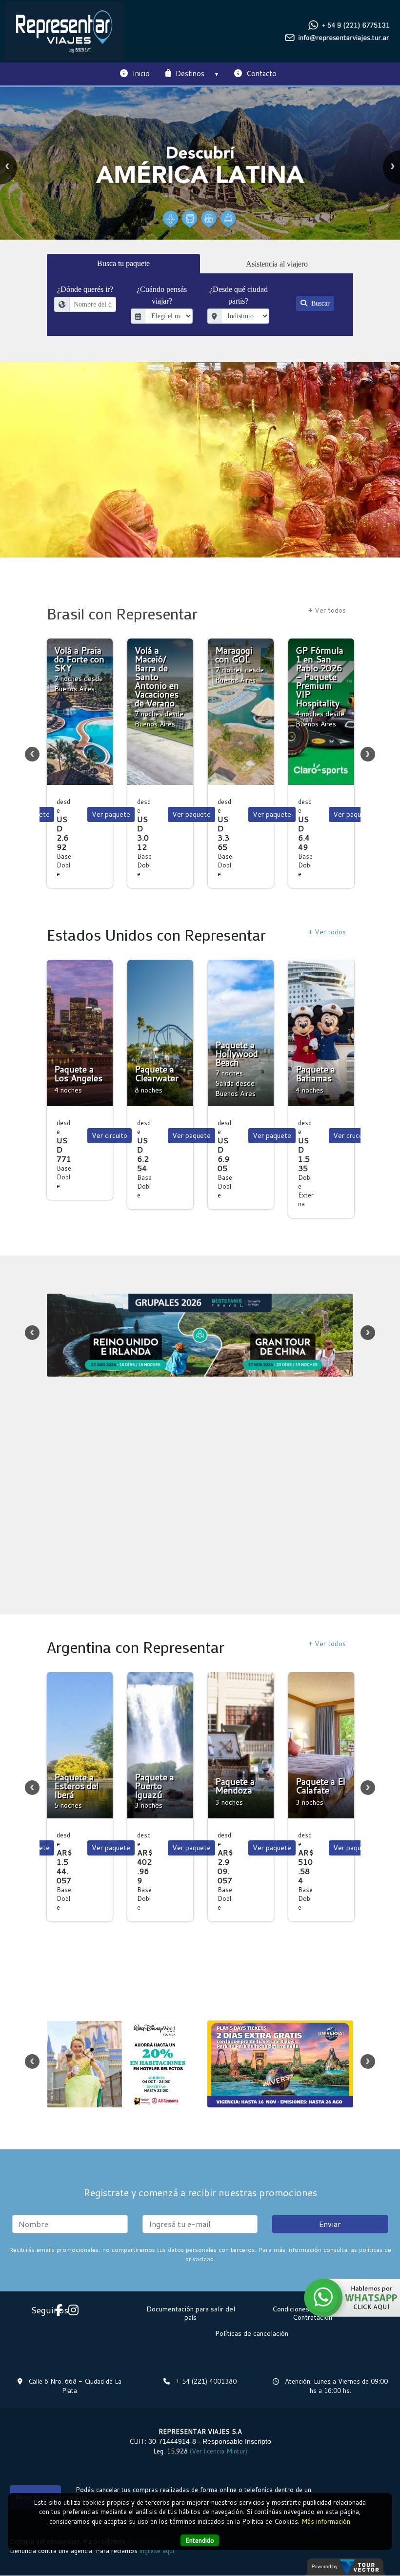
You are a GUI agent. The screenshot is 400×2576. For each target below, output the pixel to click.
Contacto (260, 73)
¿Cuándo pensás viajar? (162, 295)
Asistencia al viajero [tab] (277, 264)
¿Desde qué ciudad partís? (239, 295)
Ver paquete (111, 814)
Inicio (140, 73)
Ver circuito (110, 1135)
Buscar (320, 303)
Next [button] (368, 754)
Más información (326, 2521)
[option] (200, 163)
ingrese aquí (157, 2551)
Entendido (200, 2540)
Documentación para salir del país (191, 2313)
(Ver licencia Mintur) (219, 2451)
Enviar (330, 2224)
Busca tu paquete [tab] (123, 263)
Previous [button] (32, 754)
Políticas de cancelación (252, 2333)
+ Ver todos (327, 610)
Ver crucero (351, 1135)
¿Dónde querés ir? (85, 289)
